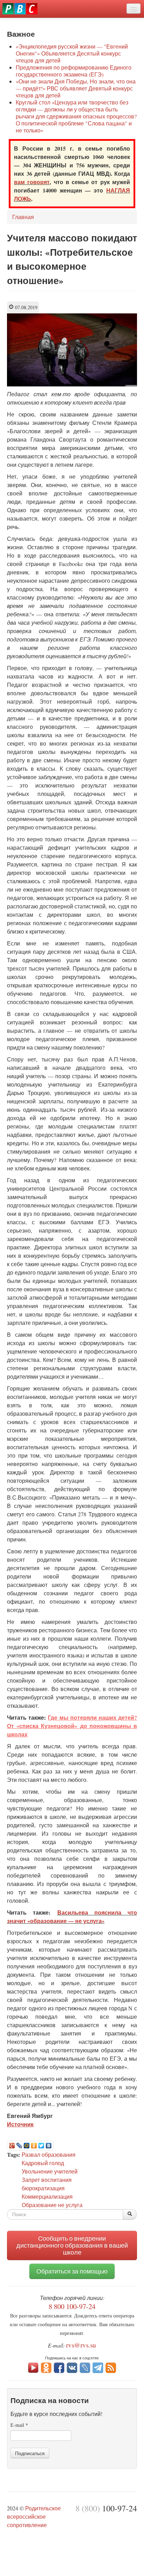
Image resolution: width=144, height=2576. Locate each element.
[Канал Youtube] (33, 2367)
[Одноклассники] (34, 2146)
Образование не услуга (52, 2205)
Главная (23, 217)
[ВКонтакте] (49, 2146)
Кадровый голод (43, 2163)
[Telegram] (98, 2367)
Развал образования (49, 2154)
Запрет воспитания (47, 2180)
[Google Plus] (12, 2146)
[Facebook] (59, 2367)
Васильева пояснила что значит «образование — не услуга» (72, 1917)
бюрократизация (43, 2188)
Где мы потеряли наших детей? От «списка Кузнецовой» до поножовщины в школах (72, 1726)
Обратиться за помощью (72, 2271)
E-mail (19, 2425)
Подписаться (30, 2453)
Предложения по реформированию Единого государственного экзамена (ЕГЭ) (74, 71)
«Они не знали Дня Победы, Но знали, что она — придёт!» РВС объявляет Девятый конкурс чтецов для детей (76, 88)
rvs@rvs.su (81, 2345)
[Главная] (20, 9)
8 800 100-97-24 (72, 2306)
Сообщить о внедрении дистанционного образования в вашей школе (72, 2245)
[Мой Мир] (27, 2146)
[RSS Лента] (111, 2367)
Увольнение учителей (50, 2171)
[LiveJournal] (19, 2146)
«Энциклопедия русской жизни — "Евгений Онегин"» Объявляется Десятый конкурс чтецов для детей (72, 53)
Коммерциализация (47, 2196)
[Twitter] (41, 2146)
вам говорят (32, 182)
